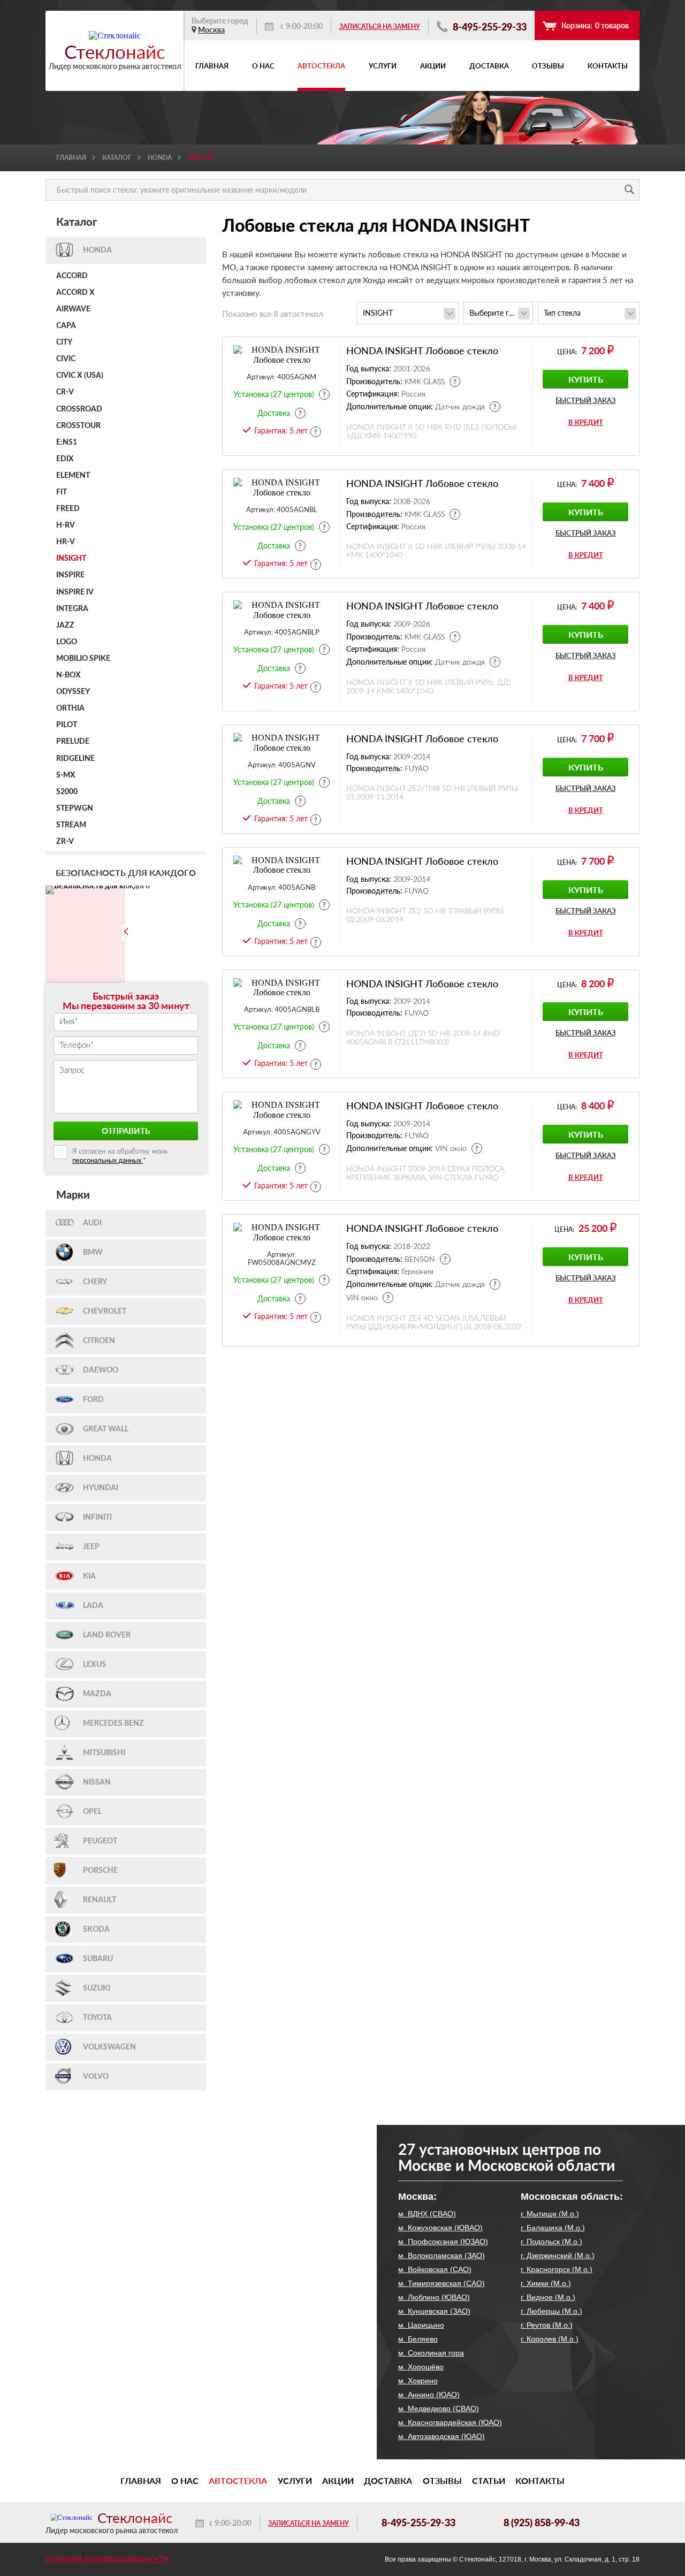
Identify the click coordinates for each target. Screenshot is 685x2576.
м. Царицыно (421, 2325)
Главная (212, 66)
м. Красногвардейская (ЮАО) (450, 2422)
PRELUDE (73, 742)
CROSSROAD (79, 409)
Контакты (608, 66)
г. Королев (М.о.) (550, 2339)
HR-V (66, 542)
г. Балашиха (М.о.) (553, 2228)
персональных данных (108, 1160)
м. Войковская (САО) (435, 2269)
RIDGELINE (75, 759)
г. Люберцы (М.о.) (551, 2311)
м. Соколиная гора (431, 2353)
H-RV (66, 525)
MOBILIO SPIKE (83, 659)
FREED (68, 509)
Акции (433, 66)
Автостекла (321, 66)
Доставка (489, 66)
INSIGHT (71, 559)
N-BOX (68, 675)
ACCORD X (75, 293)
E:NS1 (67, 443)
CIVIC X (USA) (80, 376)
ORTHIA (70, 708)
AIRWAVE (73, 309)
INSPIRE (70, 575)
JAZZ (65, 626)
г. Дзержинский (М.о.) (558, 2255)
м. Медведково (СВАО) (439, 2409)
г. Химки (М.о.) (546, 2283)
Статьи (489, 2481)
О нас (263, 66)
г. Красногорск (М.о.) (557, 2269)
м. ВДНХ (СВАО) (427, 2214)
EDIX (65, 459)
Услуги (383, 66)
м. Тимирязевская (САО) (442, 2283)
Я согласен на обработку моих (120, 1156)
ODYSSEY (73, 692)
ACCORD (72, 276)
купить (586, 379)
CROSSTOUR (78, 426)
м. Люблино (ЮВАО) (434, 2297)
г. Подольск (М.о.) (551, 2242)
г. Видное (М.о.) (548, 2297)
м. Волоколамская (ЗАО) (442, 2255)
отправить (126, 1131)
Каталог (117, 158)
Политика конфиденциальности (107, 2559)
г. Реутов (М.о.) (547, 2325)
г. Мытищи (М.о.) (550, 2214)
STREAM (71, 825)
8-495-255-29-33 (489, 26)
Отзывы (548, 66)
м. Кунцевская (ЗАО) (434, 2311)
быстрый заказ (586, 401)
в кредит (586, 422)
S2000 (67, 792)
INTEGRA (72, 609)
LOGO (67, 642)
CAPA (66, 326)
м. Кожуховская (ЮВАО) (440, 2228)
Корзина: (595, 25)
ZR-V (65, 842)
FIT (62, 492)
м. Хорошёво (421, 2367)
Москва (211, 30)
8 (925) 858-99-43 (542, 2522)
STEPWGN (75, 809)
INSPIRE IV (75, 592)
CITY (64, 342)
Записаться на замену (380, 26)
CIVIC (66, 359)
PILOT (67, 725)
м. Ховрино (418, 2381)
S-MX (66, 775)
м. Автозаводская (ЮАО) (442, 2436)
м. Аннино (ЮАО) (429, 2395)
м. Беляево (418, 2339)
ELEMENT (73, 476)
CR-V (65, 392)
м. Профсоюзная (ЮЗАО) (443, 2242)
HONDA (160, 158)
